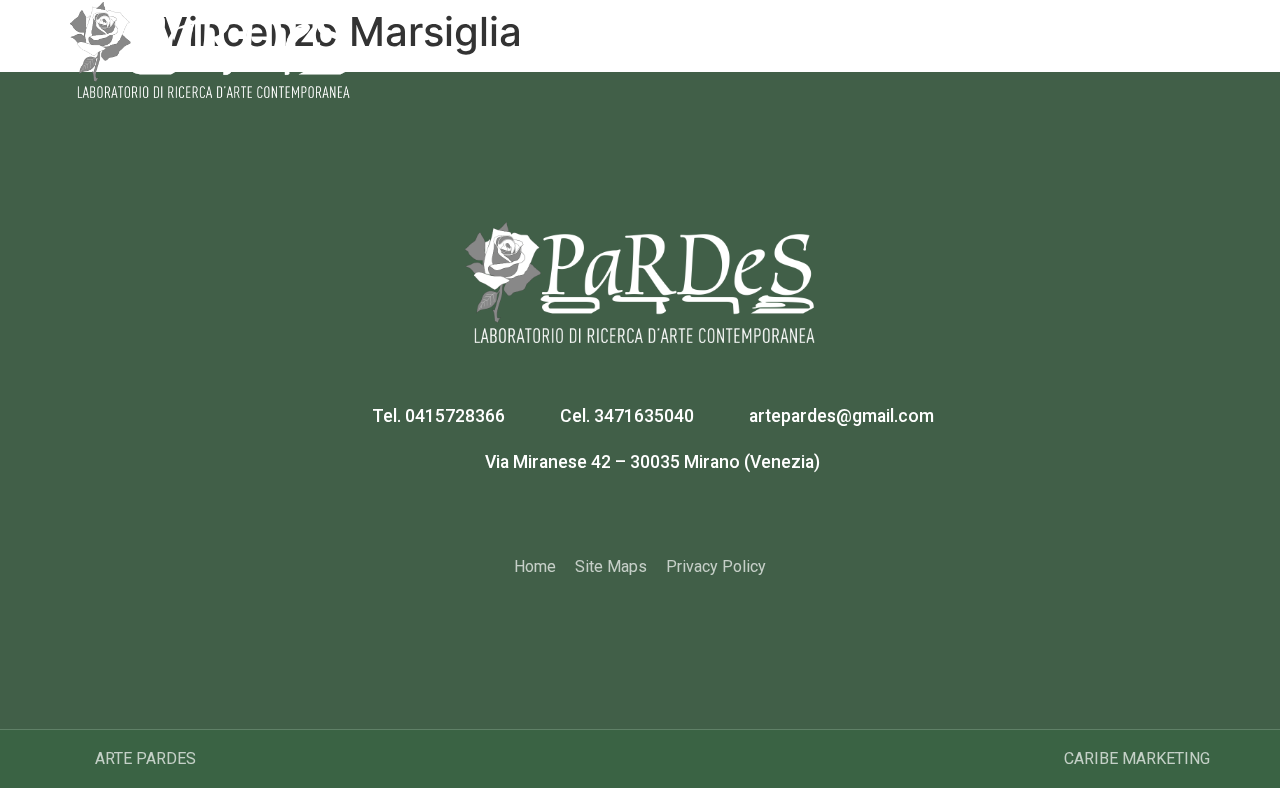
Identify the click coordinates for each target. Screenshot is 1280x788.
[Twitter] (665, 516)
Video (1067, 39)
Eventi (982, 39)
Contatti (1159, 39)
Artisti (801, 39)
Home (607, 39)
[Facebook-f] (616, 516)
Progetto (704, 39)
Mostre (891, 39)
